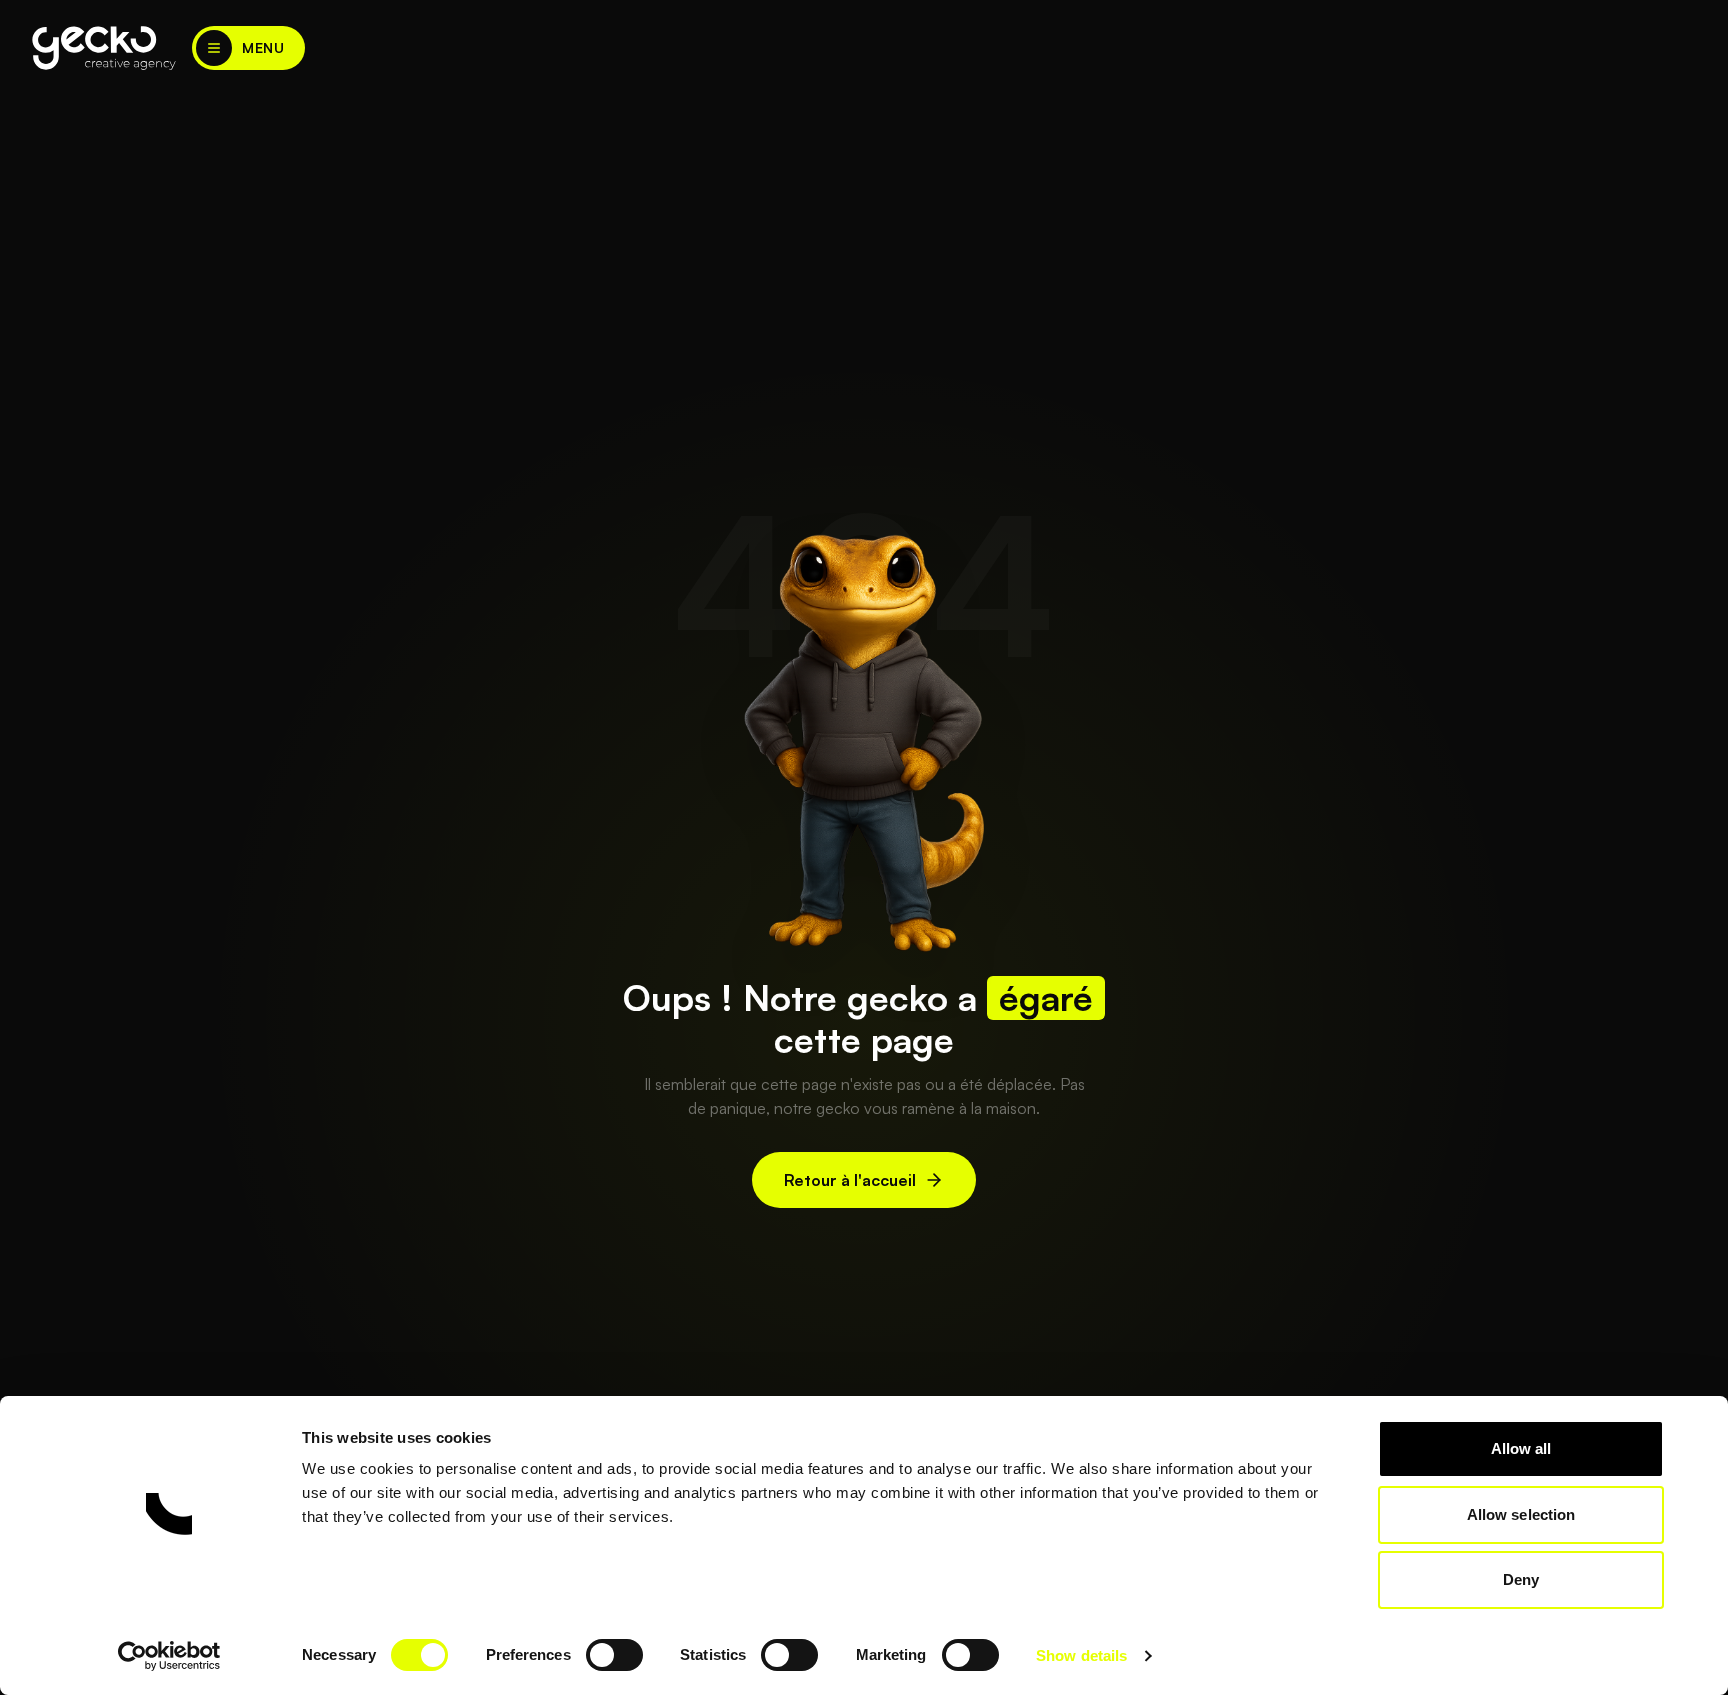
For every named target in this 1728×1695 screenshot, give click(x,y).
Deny (1521, 1579)
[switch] (614, 1655)
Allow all (1521, 1448)
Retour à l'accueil (850, 1180)
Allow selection (1521, 1514)
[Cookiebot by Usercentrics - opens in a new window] (169, 1656)
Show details (1081, 1655)
